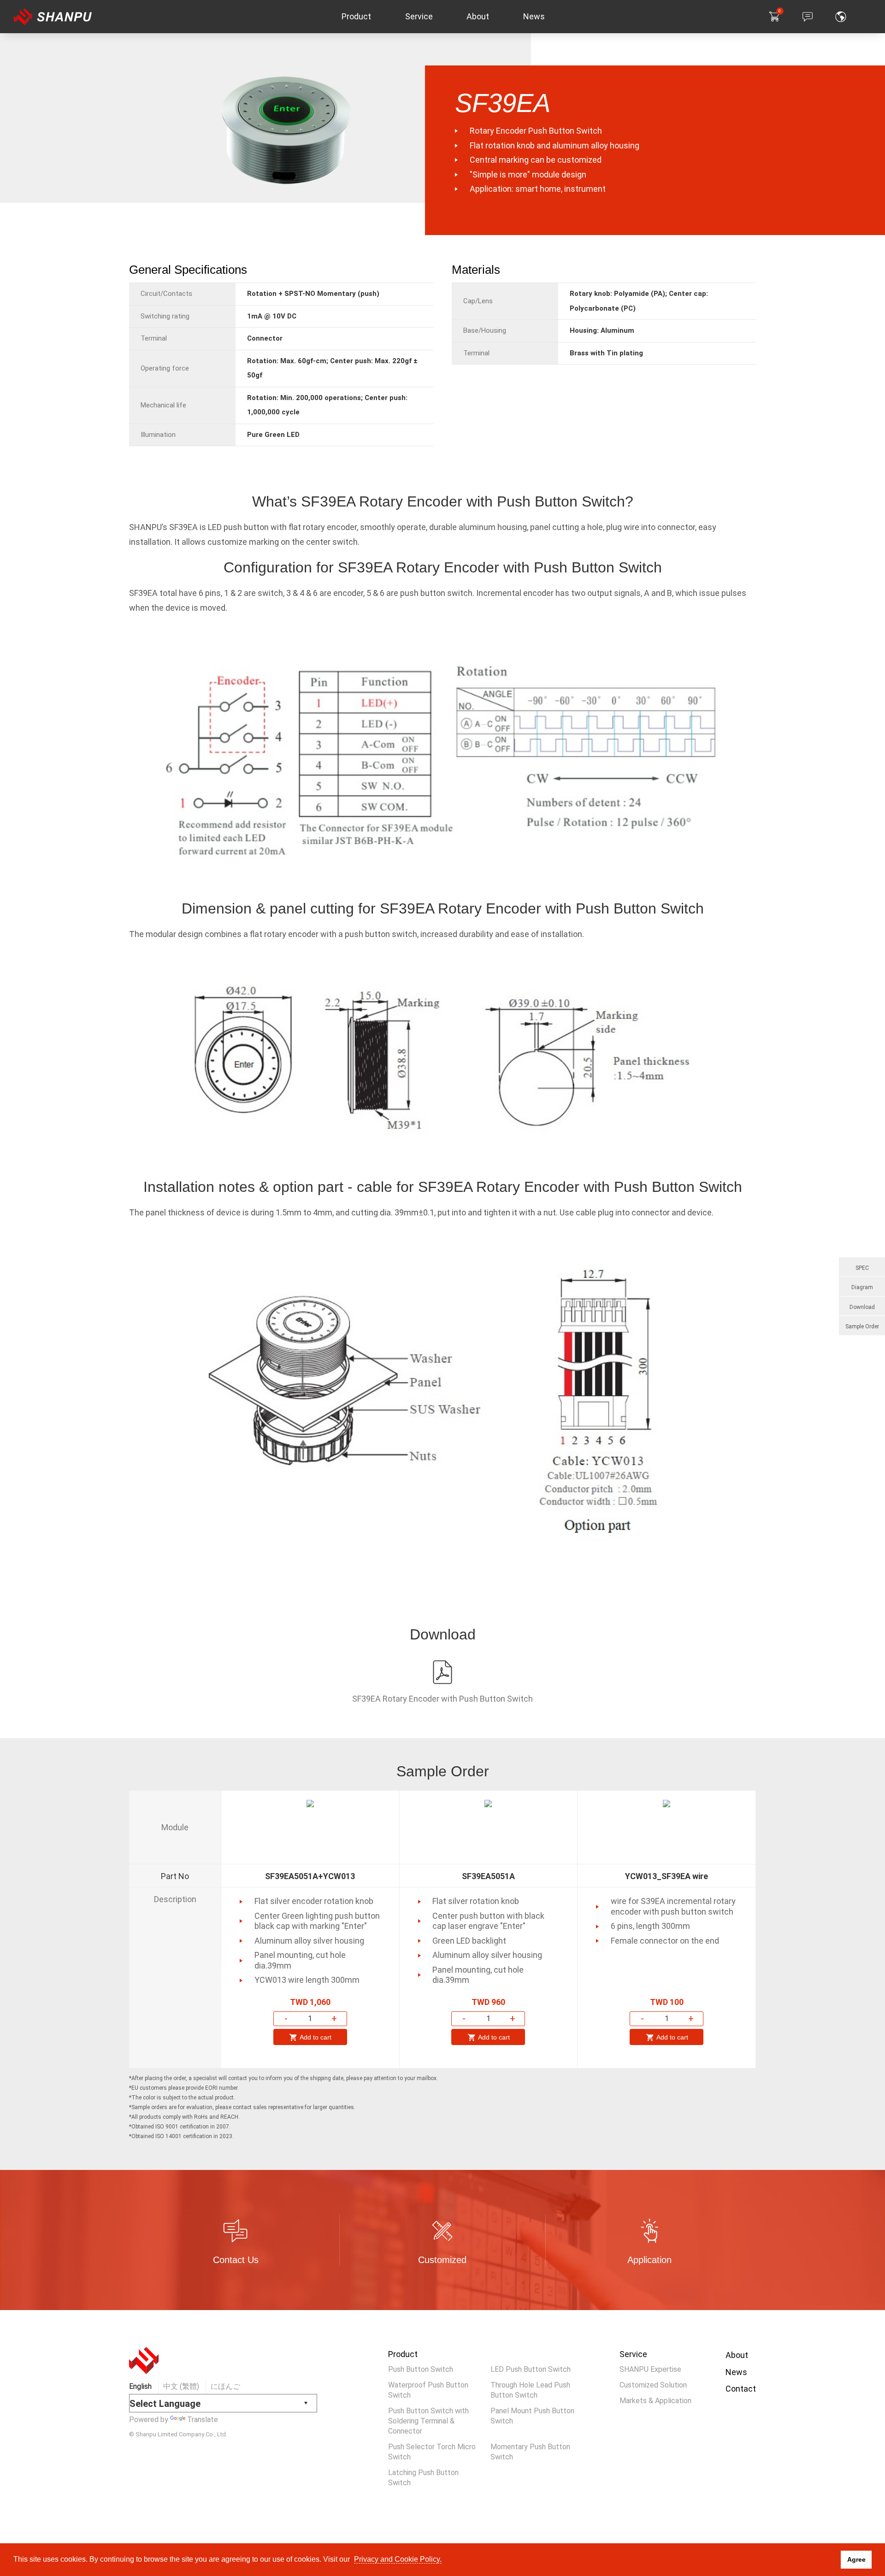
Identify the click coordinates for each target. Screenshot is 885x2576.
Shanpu (64, 17)
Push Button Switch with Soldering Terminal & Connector (428, 2421)
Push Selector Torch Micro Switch (432, 2452)
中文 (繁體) (181, 2386)
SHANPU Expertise (650, 2369)
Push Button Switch (421, 2369)
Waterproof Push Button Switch (428, 2390)
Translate (203, 2420)
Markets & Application (655, 2401)
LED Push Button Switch (531, 2369)
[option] (310, 1929)
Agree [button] (856, 2559)
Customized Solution (653, 2385)
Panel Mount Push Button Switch (532, 2416)
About (737, 2355)
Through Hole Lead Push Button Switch (530, 2390)
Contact (741, 2389)
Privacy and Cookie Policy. (398, 2559)
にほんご (225, 2386)
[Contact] (808, 17)
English (140, 2386)
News (736, 2372)
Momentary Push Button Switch (530, 2452)
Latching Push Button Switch (423, 2478)
